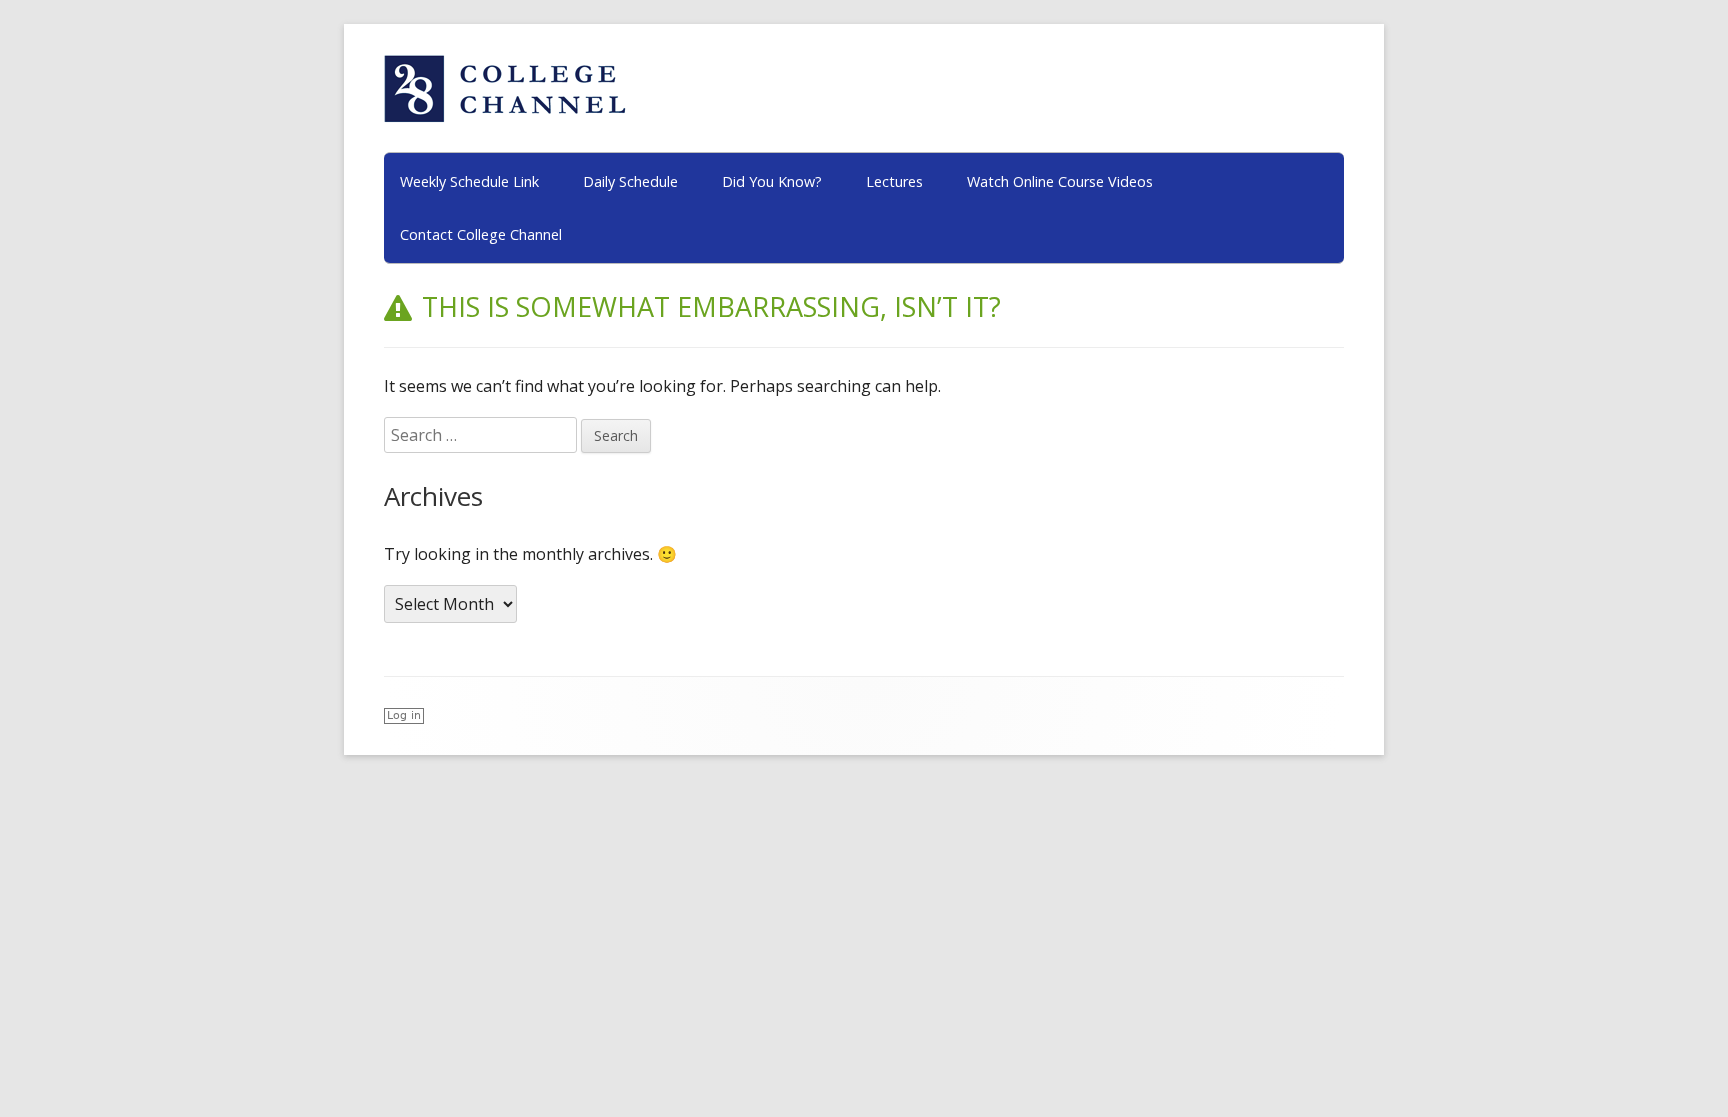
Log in (404, 715)
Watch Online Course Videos (1060, 181)
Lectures (894, 181)
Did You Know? (772, 181)
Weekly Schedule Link (469, 181)
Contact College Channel (481, 234)
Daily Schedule (630, 181)
